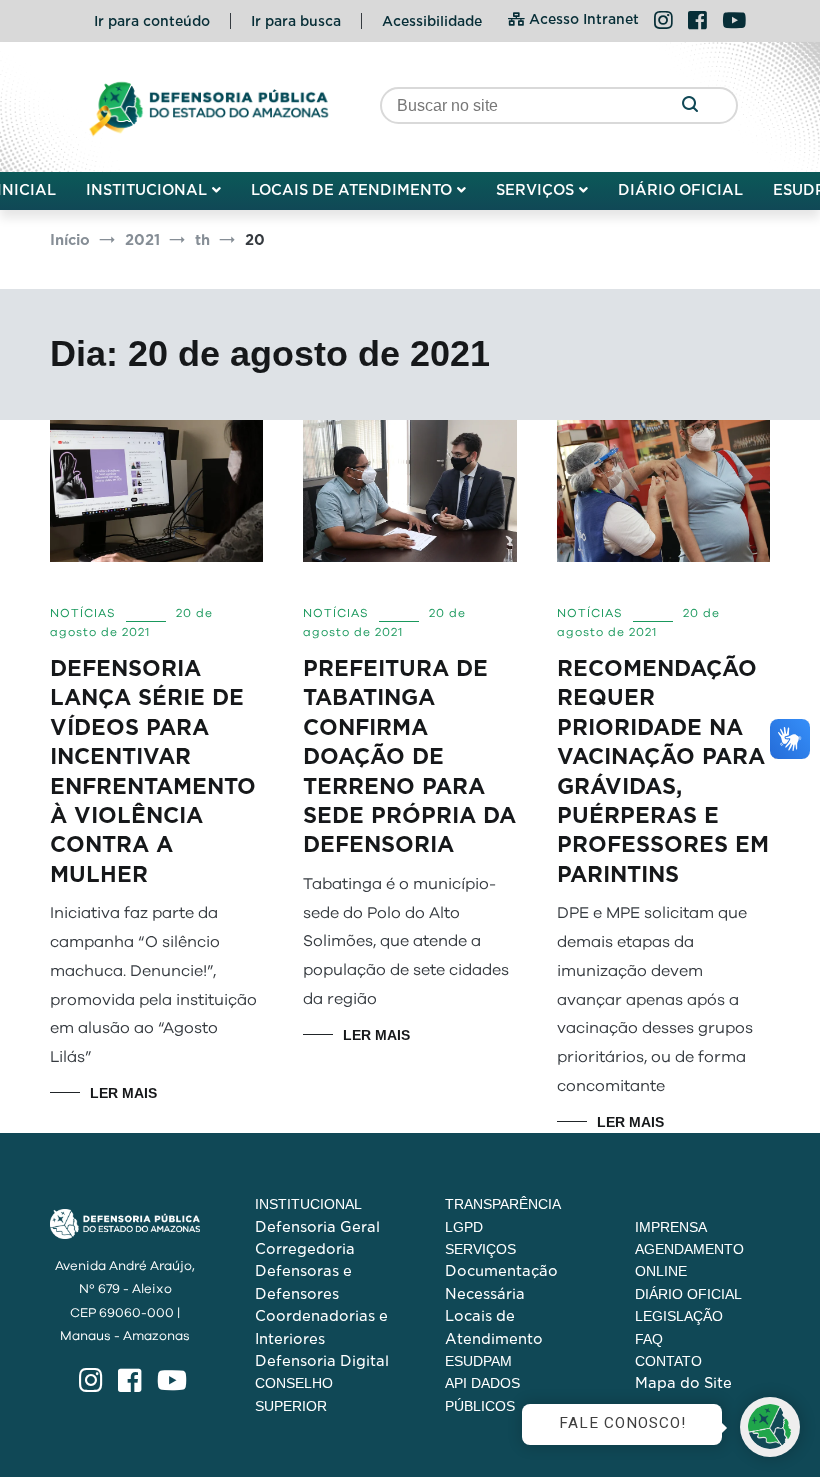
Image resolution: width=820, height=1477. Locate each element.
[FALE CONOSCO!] (770, 1427)
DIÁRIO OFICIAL (680, 190)
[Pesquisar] (689, 105)
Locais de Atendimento (494, 1327)
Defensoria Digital (322, 1361)
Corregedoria (305, 1249)
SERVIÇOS (535, 190)
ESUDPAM (478, 1361)
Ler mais (123, 1093)
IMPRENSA (671, 1227)
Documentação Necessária (501, 1282)
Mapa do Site (683, 1383)
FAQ (649, 1339)
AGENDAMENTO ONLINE (689, 1260)
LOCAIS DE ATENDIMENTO (351, 190)
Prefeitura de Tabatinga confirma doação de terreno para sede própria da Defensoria (409, 757)
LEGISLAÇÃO (679, 1316)
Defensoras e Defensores (303, 1282)
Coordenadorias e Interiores (321, 1327)
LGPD (464, 1227)
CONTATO (668, 1361)
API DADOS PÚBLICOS (482, 1394)
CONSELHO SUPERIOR (294, 1394)
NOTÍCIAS (83, 613)
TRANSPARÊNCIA (503, 1204)
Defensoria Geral (317, 1227)
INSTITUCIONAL (146, 190)
